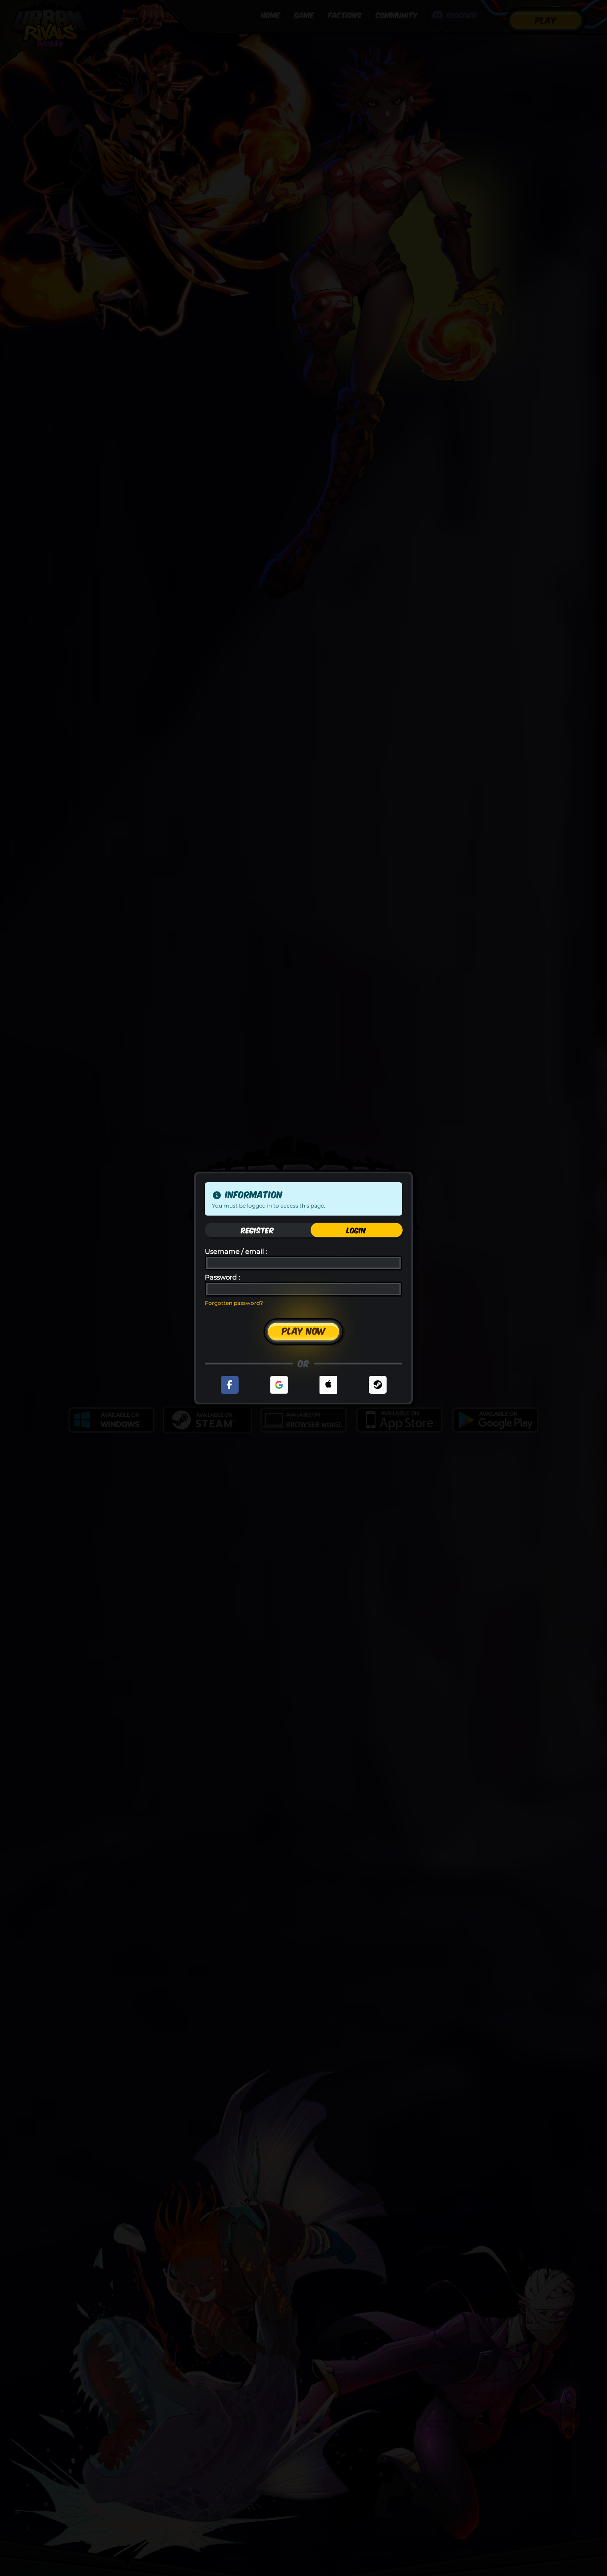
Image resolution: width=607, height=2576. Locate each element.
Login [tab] (356, 1230)
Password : (222, 1278)
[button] (230, 1385)
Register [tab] (258, 1230)
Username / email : (236, 1252)
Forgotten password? (234, 1303)
